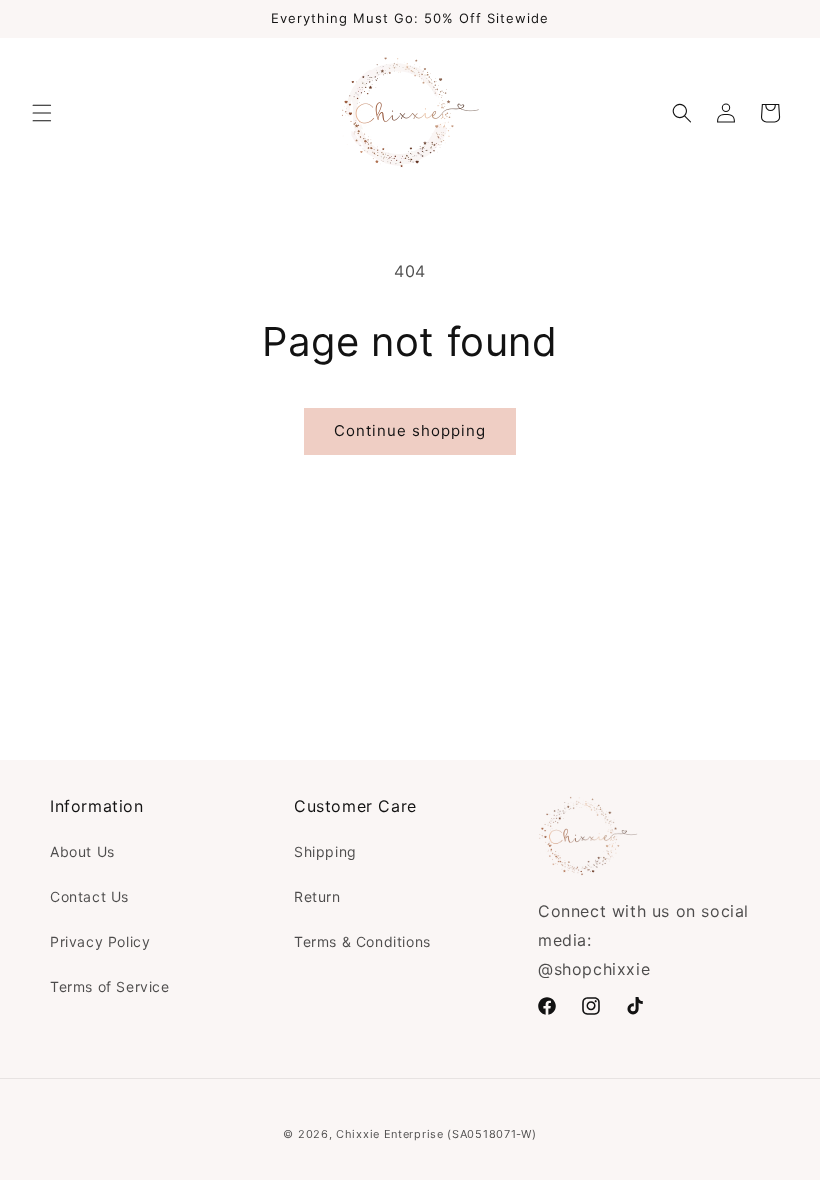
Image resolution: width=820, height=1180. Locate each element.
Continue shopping (410, 430)
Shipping (325, 851)
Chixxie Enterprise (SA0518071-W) (436, 1134)
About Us (82, 851)
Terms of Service (110, 986)
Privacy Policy (100, 941)
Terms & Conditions (362, 941)
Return (317, 896)
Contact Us (89, 896)
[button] (42, 113)
